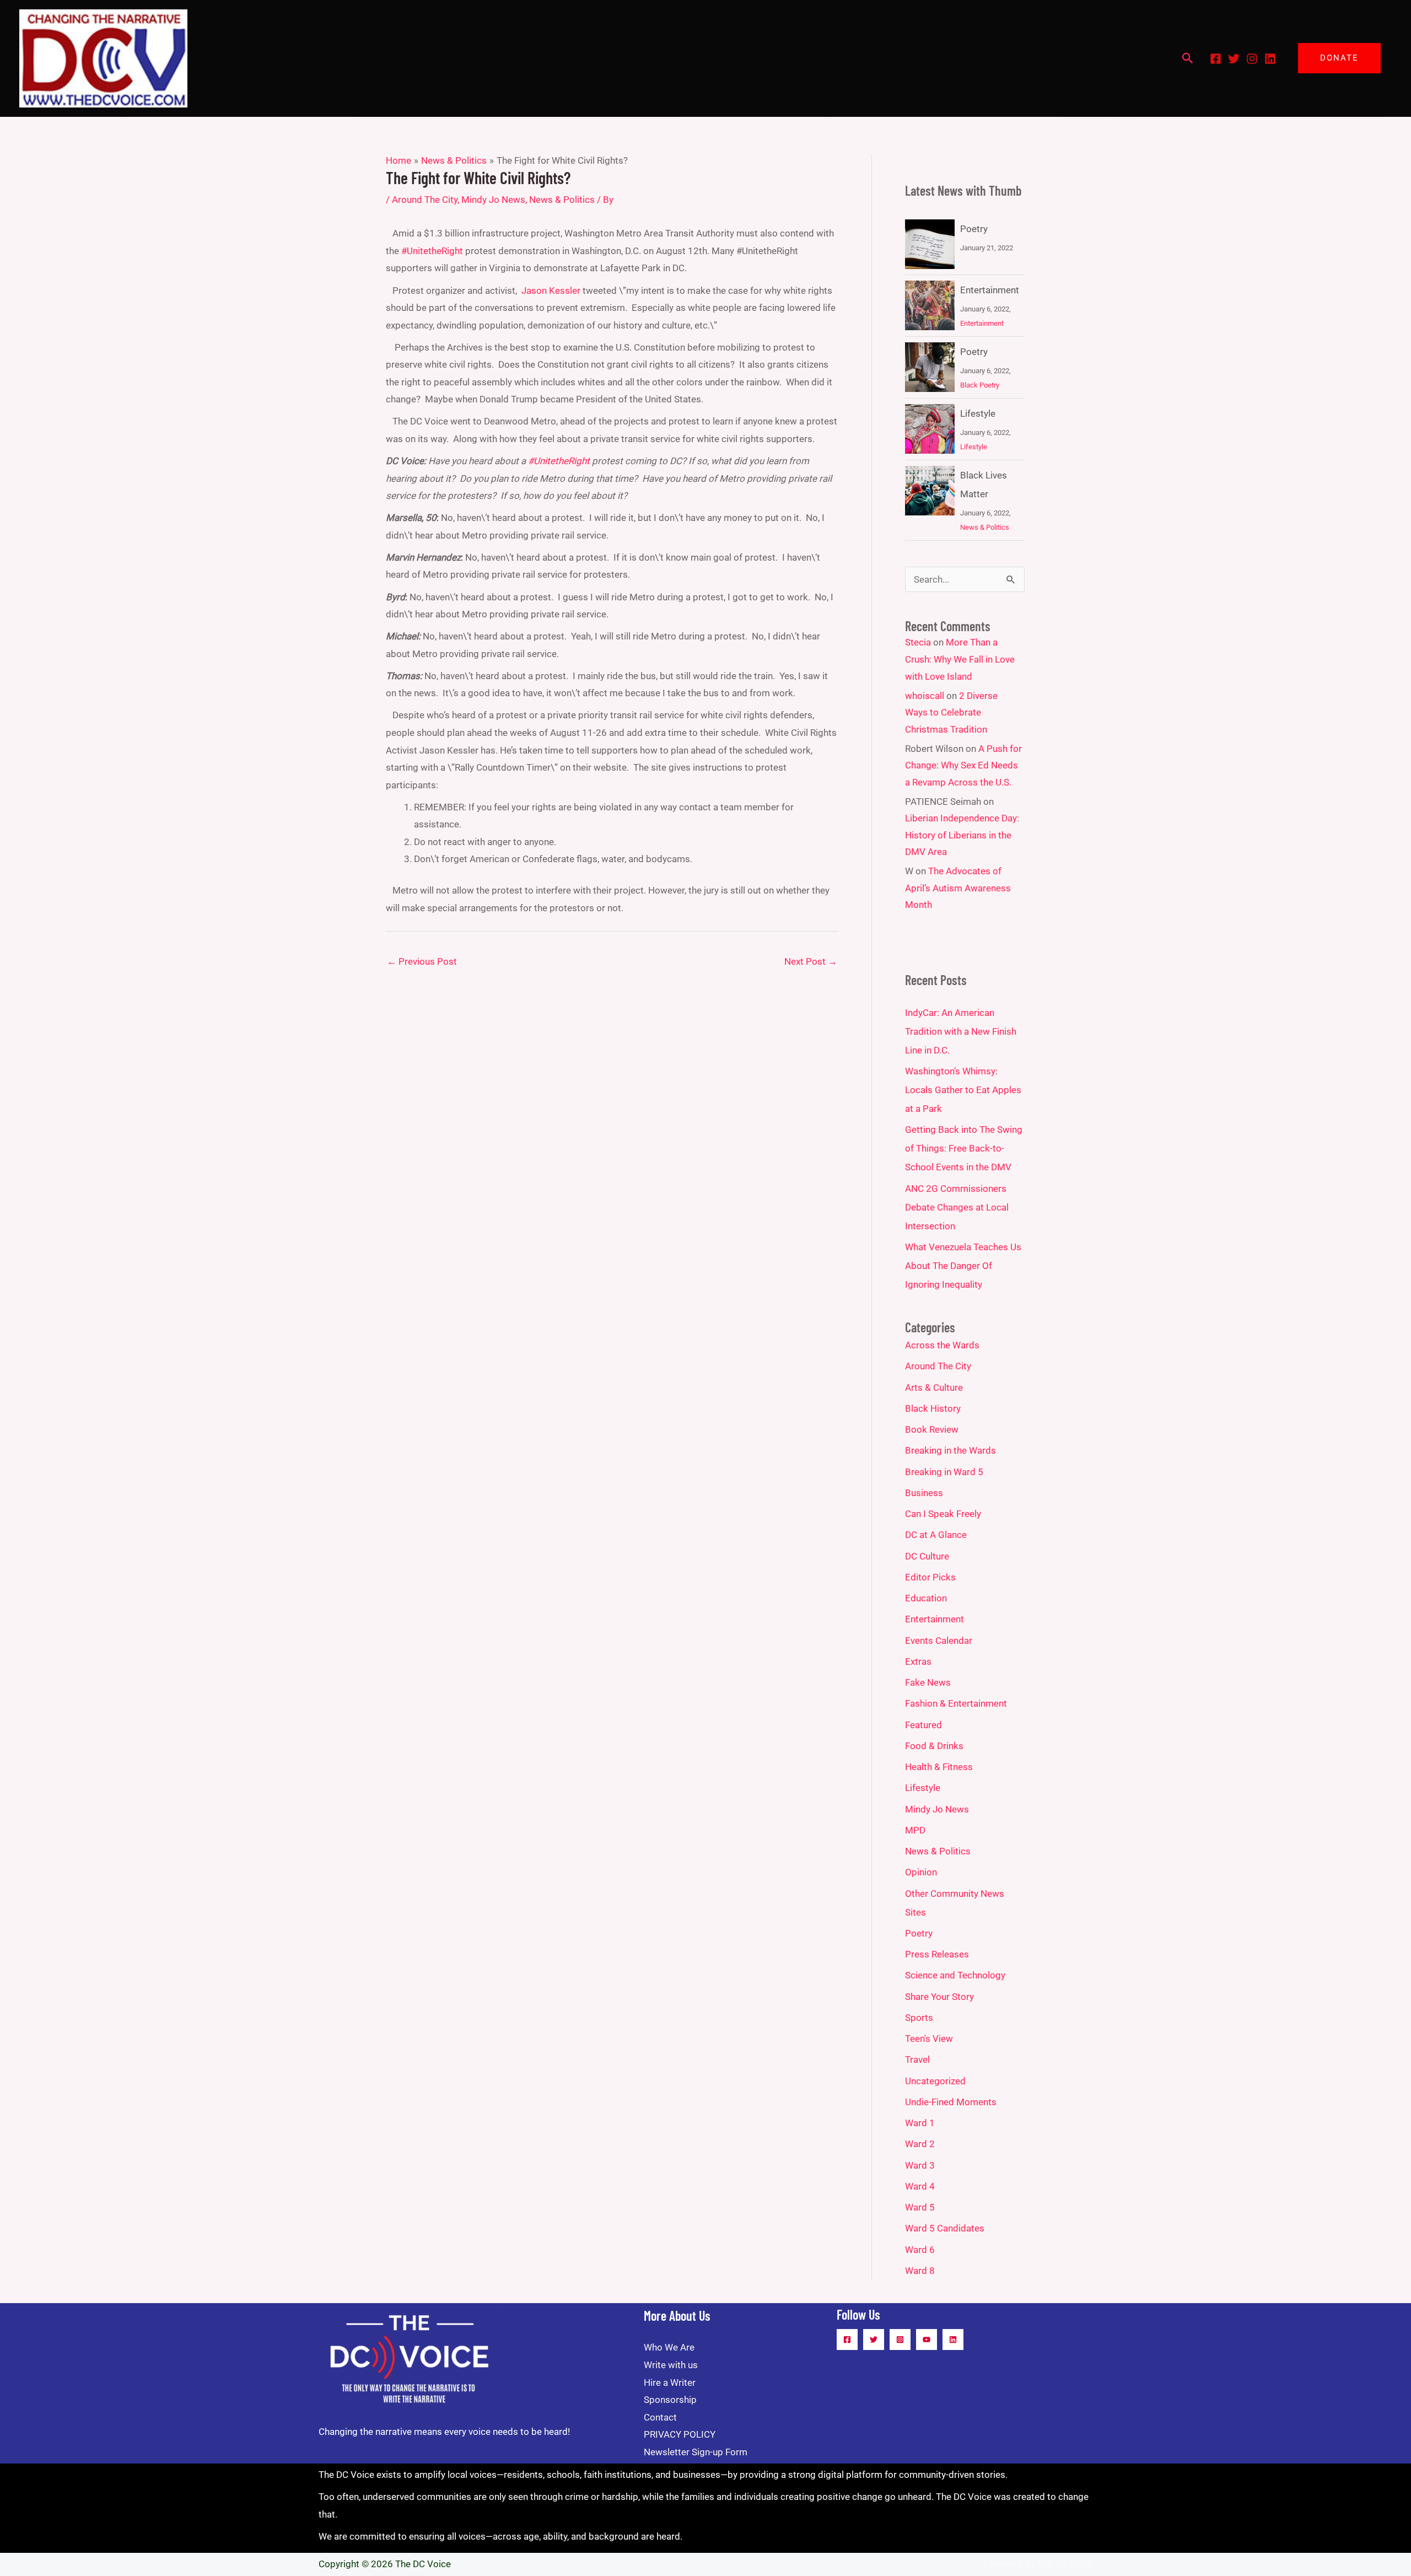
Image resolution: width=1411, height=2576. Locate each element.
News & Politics (562, 200)
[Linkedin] (1270, 59)
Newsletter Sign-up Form (696, 2452)
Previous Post (422, 961)
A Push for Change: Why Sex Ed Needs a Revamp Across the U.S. (963, 765)
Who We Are (669, 2347)
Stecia (918, 642)
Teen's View (929, 2039)
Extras (918, 1661)
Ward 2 (920, 2144)
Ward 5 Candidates (945, 2228)
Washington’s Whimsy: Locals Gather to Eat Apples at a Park (963, 1090)
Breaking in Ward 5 (944, 1472)
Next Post (811, 961)
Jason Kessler (551, 291)
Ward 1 (920, 2123)
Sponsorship (670, 2400)
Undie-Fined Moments (951, 2102)
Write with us (671, 2365)
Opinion (921, 1872)
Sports (919, 2018)
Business (924, 1493)
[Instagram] (1252, 59)
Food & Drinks (934, 1746)
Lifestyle (978, 413)
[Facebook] (1216, 59)
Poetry (974, 229)
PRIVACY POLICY (680, 2434)
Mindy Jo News (493, 200)
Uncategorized (935, 2081)
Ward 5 (920, 2207)
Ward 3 (920, 2165)
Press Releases (937, 1954)
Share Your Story (939, 1997)
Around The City (425, 200)
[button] (1188, 58)
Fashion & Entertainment (956, 1703)
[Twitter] (1234, 59)
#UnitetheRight (432, 251)
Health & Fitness (939, 1767)
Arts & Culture (934, 1388)
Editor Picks (930, 1577)
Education (926, 1598)
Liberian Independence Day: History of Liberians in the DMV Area (962, 835)
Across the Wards (942, 1345)
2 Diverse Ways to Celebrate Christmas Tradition (951, 712)
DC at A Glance (936, 1535)
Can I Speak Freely (943, 1514)
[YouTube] (927, 2340)
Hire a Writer (670, 2383)
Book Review (932, 1429)
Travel (917, 2059)
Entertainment (990, 290)
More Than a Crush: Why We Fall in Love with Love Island (960, 659)
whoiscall (925, 696)
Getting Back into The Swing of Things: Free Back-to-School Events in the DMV (964, 1148)
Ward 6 (920, 2250)
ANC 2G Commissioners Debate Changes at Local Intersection (957, 1207)
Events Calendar (939, 1641)
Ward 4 (920, 2186)
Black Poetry (980, 385)
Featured (923, 1725)
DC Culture (927, 1556)
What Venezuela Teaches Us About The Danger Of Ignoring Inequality (963, 1266)
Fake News (928, 1682)
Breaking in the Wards (950, 1450)
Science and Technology (955, 1975)
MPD (915, 1830)
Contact (660, 2417)
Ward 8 (920, 2271)
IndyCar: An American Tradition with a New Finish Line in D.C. (961, 1031)
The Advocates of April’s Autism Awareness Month (958, 888)
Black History (933, 1408)
